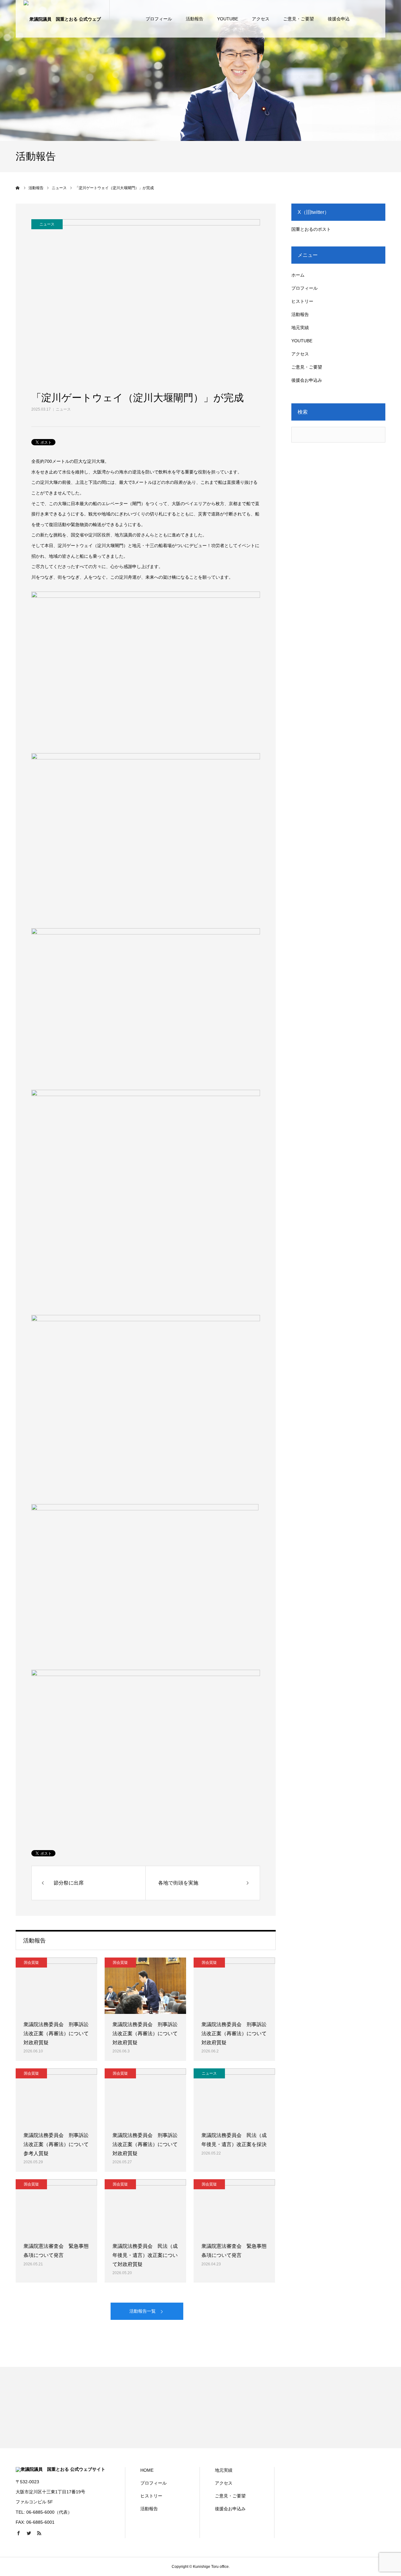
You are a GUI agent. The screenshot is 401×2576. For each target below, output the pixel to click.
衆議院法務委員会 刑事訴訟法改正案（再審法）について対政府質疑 (56, 2033)
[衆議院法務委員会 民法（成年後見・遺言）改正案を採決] (234, 2097)
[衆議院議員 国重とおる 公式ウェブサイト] (63, 19)
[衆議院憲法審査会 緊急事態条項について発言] (56, 2207)
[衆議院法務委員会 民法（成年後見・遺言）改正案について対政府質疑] (145, 2207)
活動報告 (195, 19)
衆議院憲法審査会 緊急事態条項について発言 (56, 2251)
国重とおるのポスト (311, 229)
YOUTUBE (228, 19)
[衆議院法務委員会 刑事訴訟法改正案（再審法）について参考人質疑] (56, 2097)
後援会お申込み (307, 380)
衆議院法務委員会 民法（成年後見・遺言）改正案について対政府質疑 (145, 2255)
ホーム (298, 275)
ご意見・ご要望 (299, 19)
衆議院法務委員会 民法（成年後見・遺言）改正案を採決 (234, 2140)
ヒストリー (302, 301)
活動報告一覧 (143, 2311)
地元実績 (300, 328)
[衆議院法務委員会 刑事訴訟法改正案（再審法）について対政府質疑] (56, 1986)
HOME (147, 2470)
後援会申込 (339, 19)
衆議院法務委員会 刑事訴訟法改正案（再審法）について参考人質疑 (56, 2144)
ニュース (63, 409)
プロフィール (159, 19)
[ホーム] (18, 188)
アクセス (261, 19)
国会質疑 (31, 1963)
